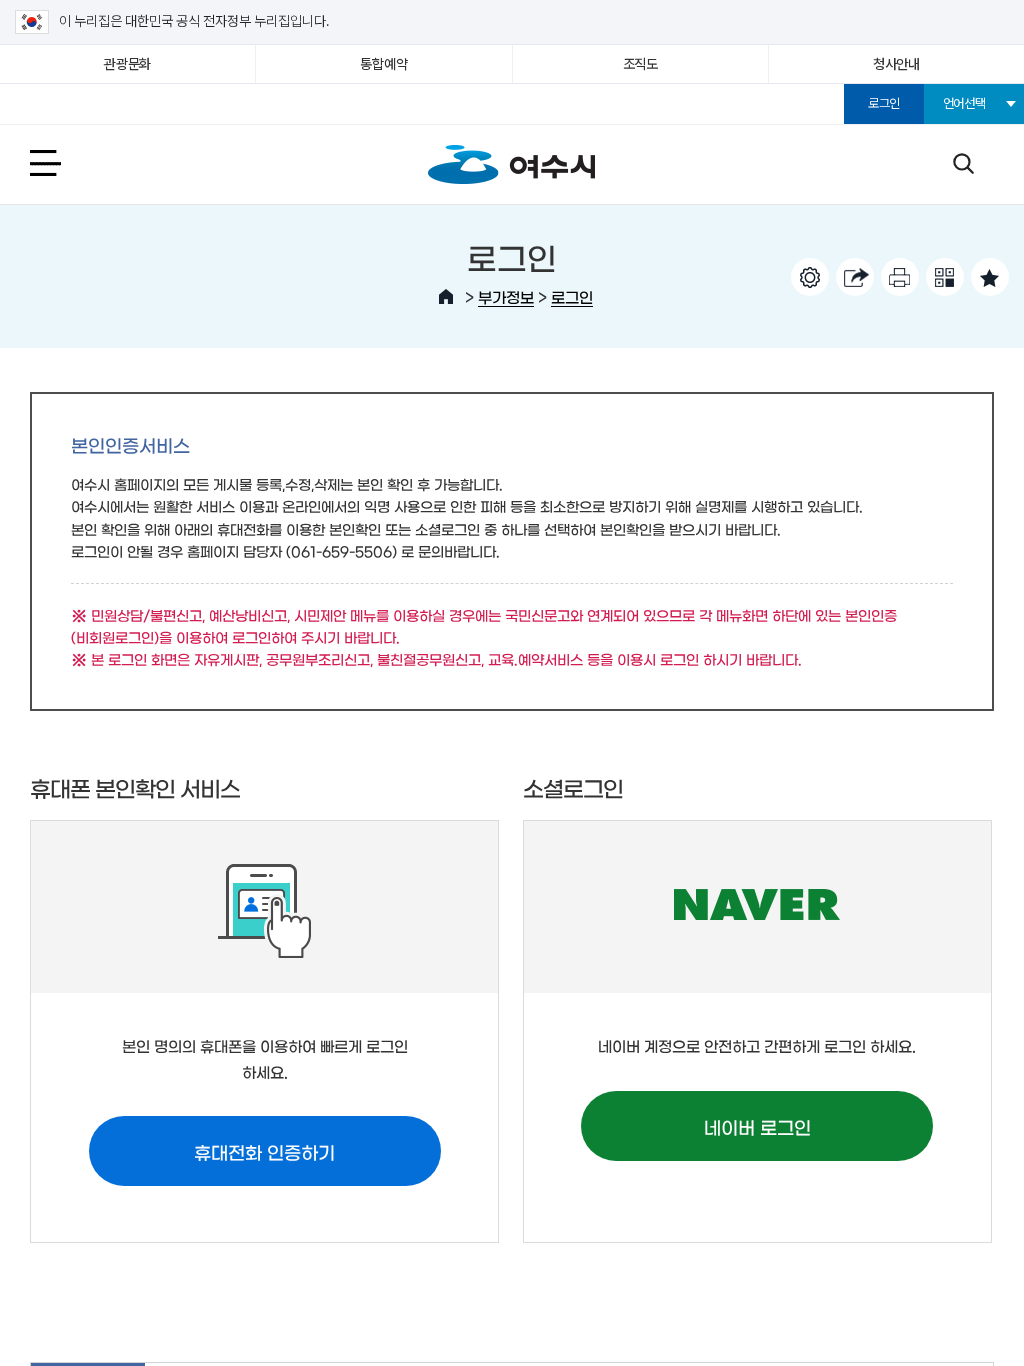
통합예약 (383, 64)
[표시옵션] (810, 277)
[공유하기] (855, 277)
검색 (963, 162)
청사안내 (896, 64)
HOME (446, 297)
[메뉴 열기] (67, 162)
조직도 (640, 64)
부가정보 (506, 296)
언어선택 (964, 103)
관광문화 (127, 64)
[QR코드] (945, 277)
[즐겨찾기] (990, 277)
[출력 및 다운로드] (900, 277)
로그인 (884, 103)
